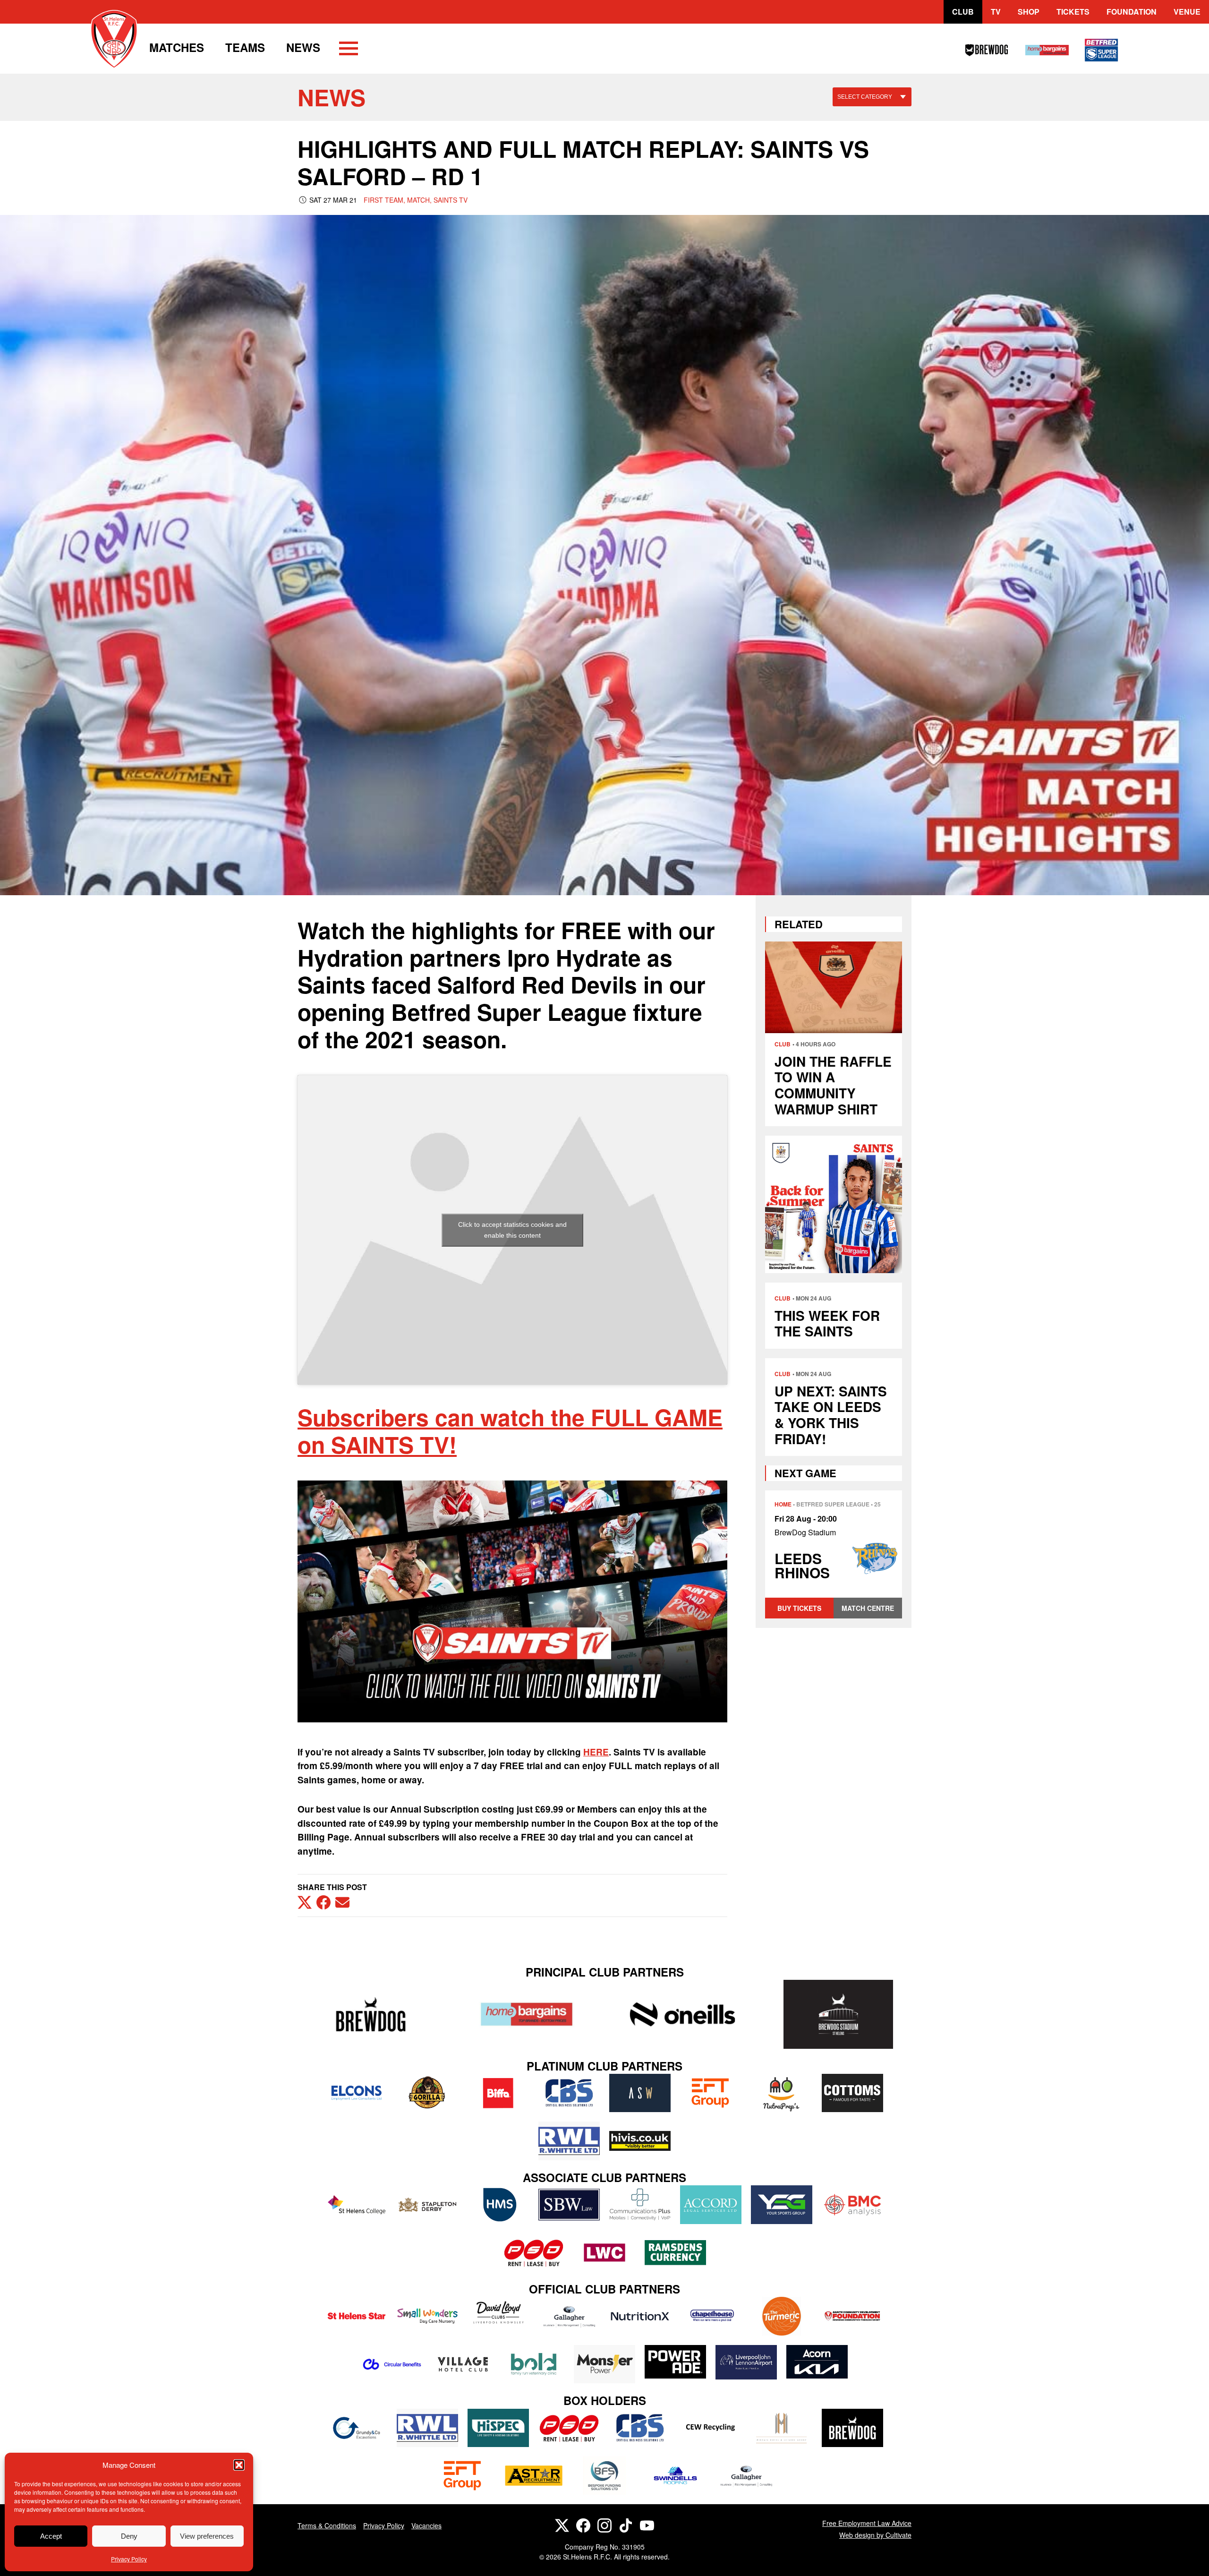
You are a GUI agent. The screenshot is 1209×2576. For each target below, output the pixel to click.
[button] (239, 2465)
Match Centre (868, 1608)
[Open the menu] (349, 50)
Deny (129, 2536)
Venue (1187, 12)
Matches (177, 47)
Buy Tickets (799, 1608)
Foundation (1132, 12)
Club (963, 12)
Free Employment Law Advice (867, 2523)
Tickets (1073, 12)
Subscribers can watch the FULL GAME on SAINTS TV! (510, 1431)
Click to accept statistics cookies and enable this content (512, 1230)
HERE (596, 1752)
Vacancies (426, 2525)
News (303, 47)
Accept (51, 2536)
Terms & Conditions (327, 2525)
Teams (245, 47)
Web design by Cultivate (875, 2535)
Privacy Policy (129, 2559)
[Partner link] (371, 2014)
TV (996, 12)
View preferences (207, 2536)
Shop (1029, 12)
